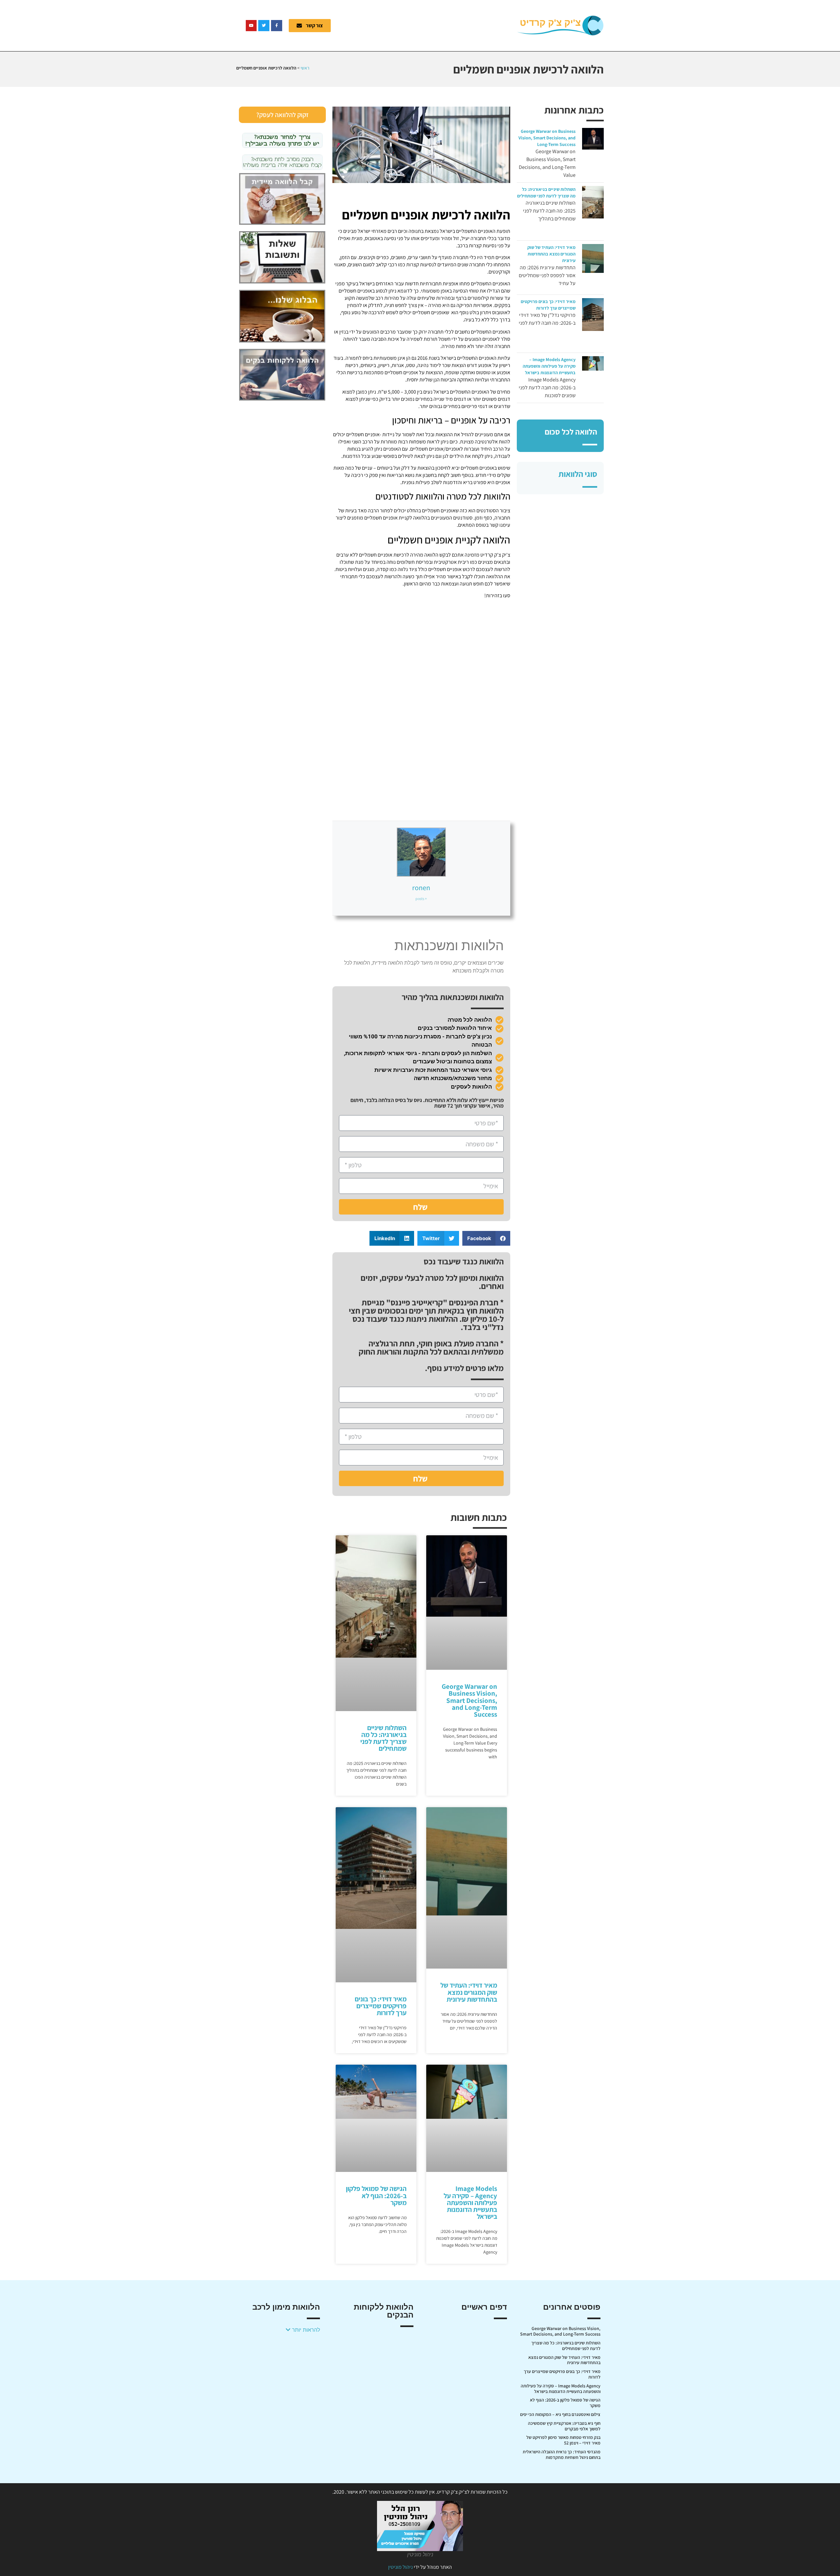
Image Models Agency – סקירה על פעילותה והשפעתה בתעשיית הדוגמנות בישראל (549, 366)
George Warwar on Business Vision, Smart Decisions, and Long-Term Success (547, 138)
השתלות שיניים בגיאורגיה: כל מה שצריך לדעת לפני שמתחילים (383, 1738)
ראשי (305, 68)
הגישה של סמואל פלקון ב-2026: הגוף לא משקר (376, 2195)
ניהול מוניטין (400, 2567)
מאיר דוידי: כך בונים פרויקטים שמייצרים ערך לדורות (381, 2006)
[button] (486, 1238)
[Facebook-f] (277, 26)
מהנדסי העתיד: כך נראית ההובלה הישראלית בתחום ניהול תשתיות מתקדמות (562, 2454)
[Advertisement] (428, 25)
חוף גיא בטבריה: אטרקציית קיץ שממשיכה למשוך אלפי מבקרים (564, 2426)
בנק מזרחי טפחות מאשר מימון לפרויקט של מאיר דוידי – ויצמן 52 (563, 2440)
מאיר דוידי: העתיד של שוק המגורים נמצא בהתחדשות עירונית (551, 254)
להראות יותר (305, 2330)
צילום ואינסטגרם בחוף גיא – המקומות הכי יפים (560, 2414)
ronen (421, 888)
